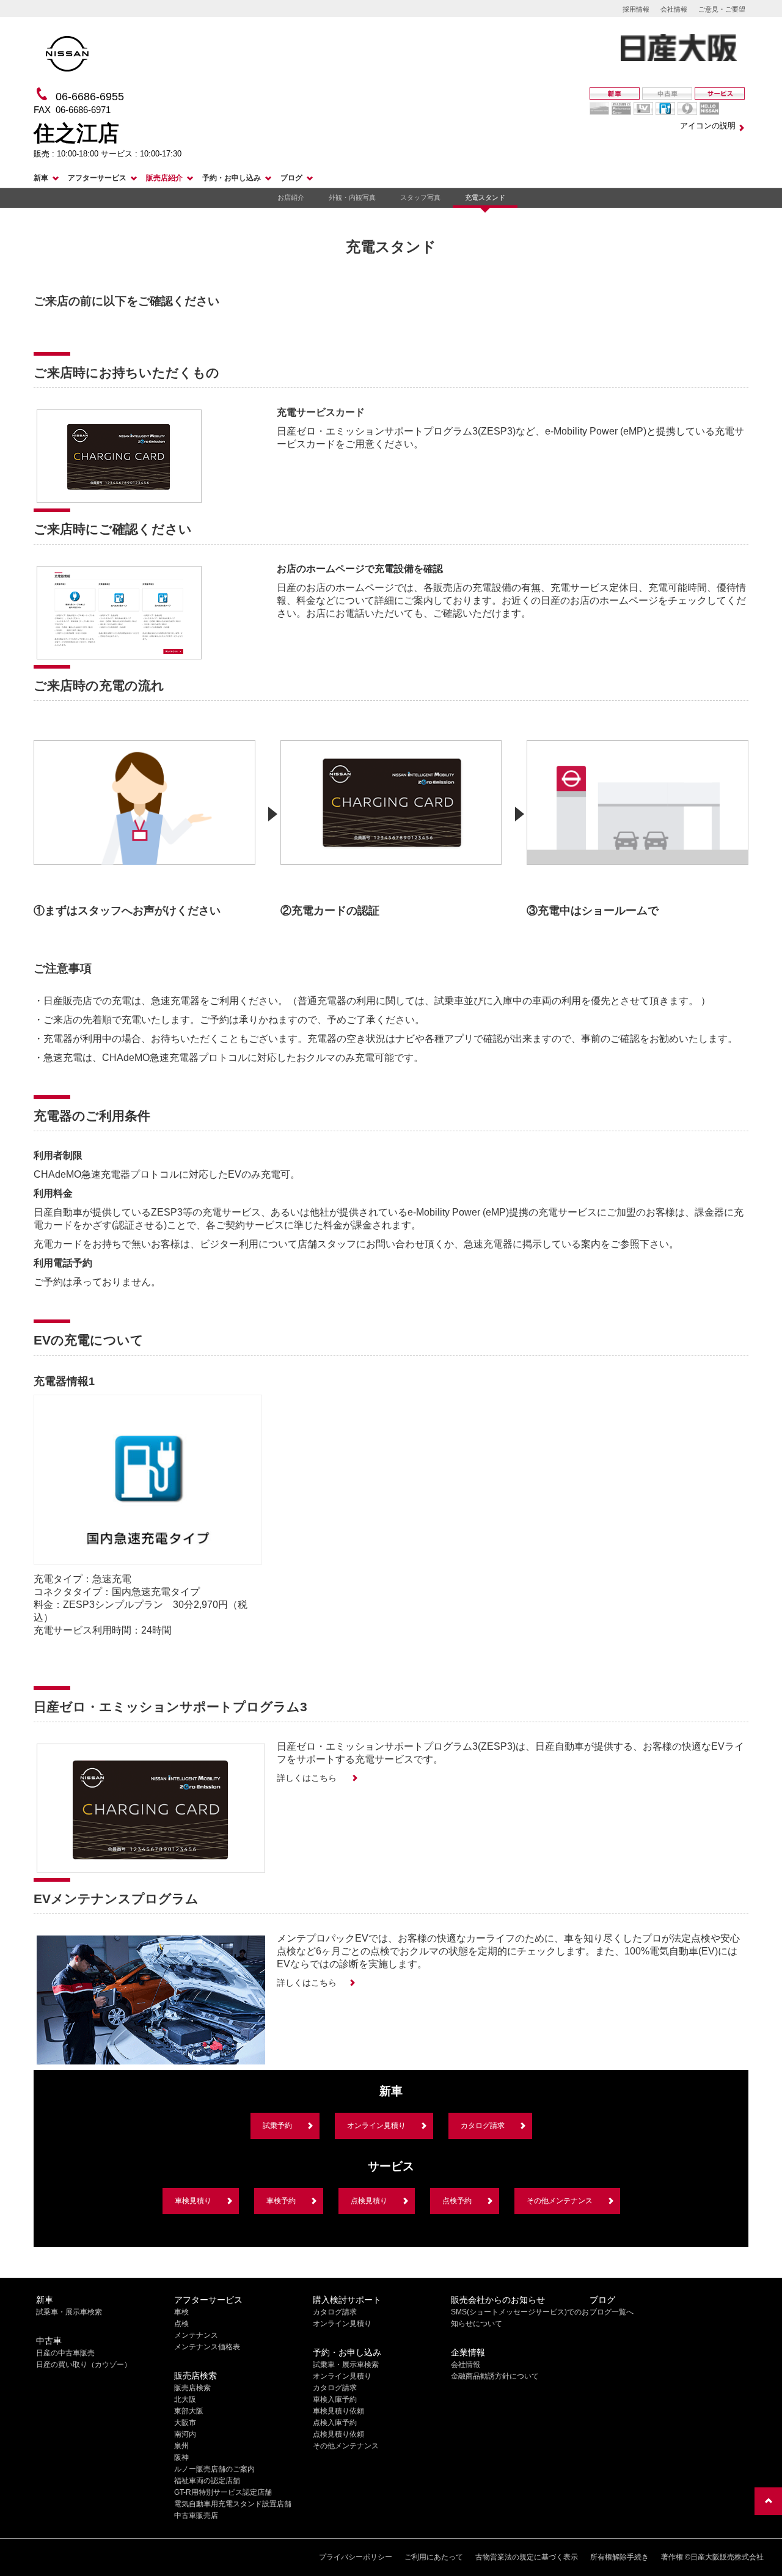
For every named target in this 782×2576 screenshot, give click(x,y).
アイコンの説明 (708, 126)
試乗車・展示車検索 (69, 2312)
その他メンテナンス (560, 2201)
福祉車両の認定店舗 (207, 2481)
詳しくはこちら (308, 1778)
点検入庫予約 (335, 2423)
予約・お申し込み (232, 178)
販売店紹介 (164, 178)
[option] (144, 822)
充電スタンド (485, 197)
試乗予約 (277, 2126)
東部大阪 (189, 2411)
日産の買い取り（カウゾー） (84, 2365)
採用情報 (636, 9)
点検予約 (457, 2201)
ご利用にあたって (434, 2557)
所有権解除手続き (619, 2557)
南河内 (185, 2434)
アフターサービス (97, 178)
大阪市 (185, 2423)
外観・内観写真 (352, 197)
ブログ (291, 178)
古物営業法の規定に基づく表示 (527, 2557)
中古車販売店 (196, 2515)
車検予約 (281, 2201)
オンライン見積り (376, 2126)
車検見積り (193, 2201)
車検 (181, 2312)
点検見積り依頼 (338, 2434)
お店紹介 (291, 197)
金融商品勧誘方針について (495, 2376)
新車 (41, 178)
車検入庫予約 (335, 2399)
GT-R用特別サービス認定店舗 (223, 2492)
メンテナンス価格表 (207, 2347)
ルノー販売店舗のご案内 (214, 2469)
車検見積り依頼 (338, 2411)
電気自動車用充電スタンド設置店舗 (233, 2504)
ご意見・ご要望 (722, 9)
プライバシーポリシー (356, 2557)
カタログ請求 (483, 2126)
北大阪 (185, 2399)
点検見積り (369, 2201)
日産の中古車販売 (65, 2353)
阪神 (181, 2457)
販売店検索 (192, 2388)
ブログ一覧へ (612, 2312)
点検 (181, 2324)
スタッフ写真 (420, 197)
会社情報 (674, 9)
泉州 (181, 2446)
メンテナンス (196, 2335)
